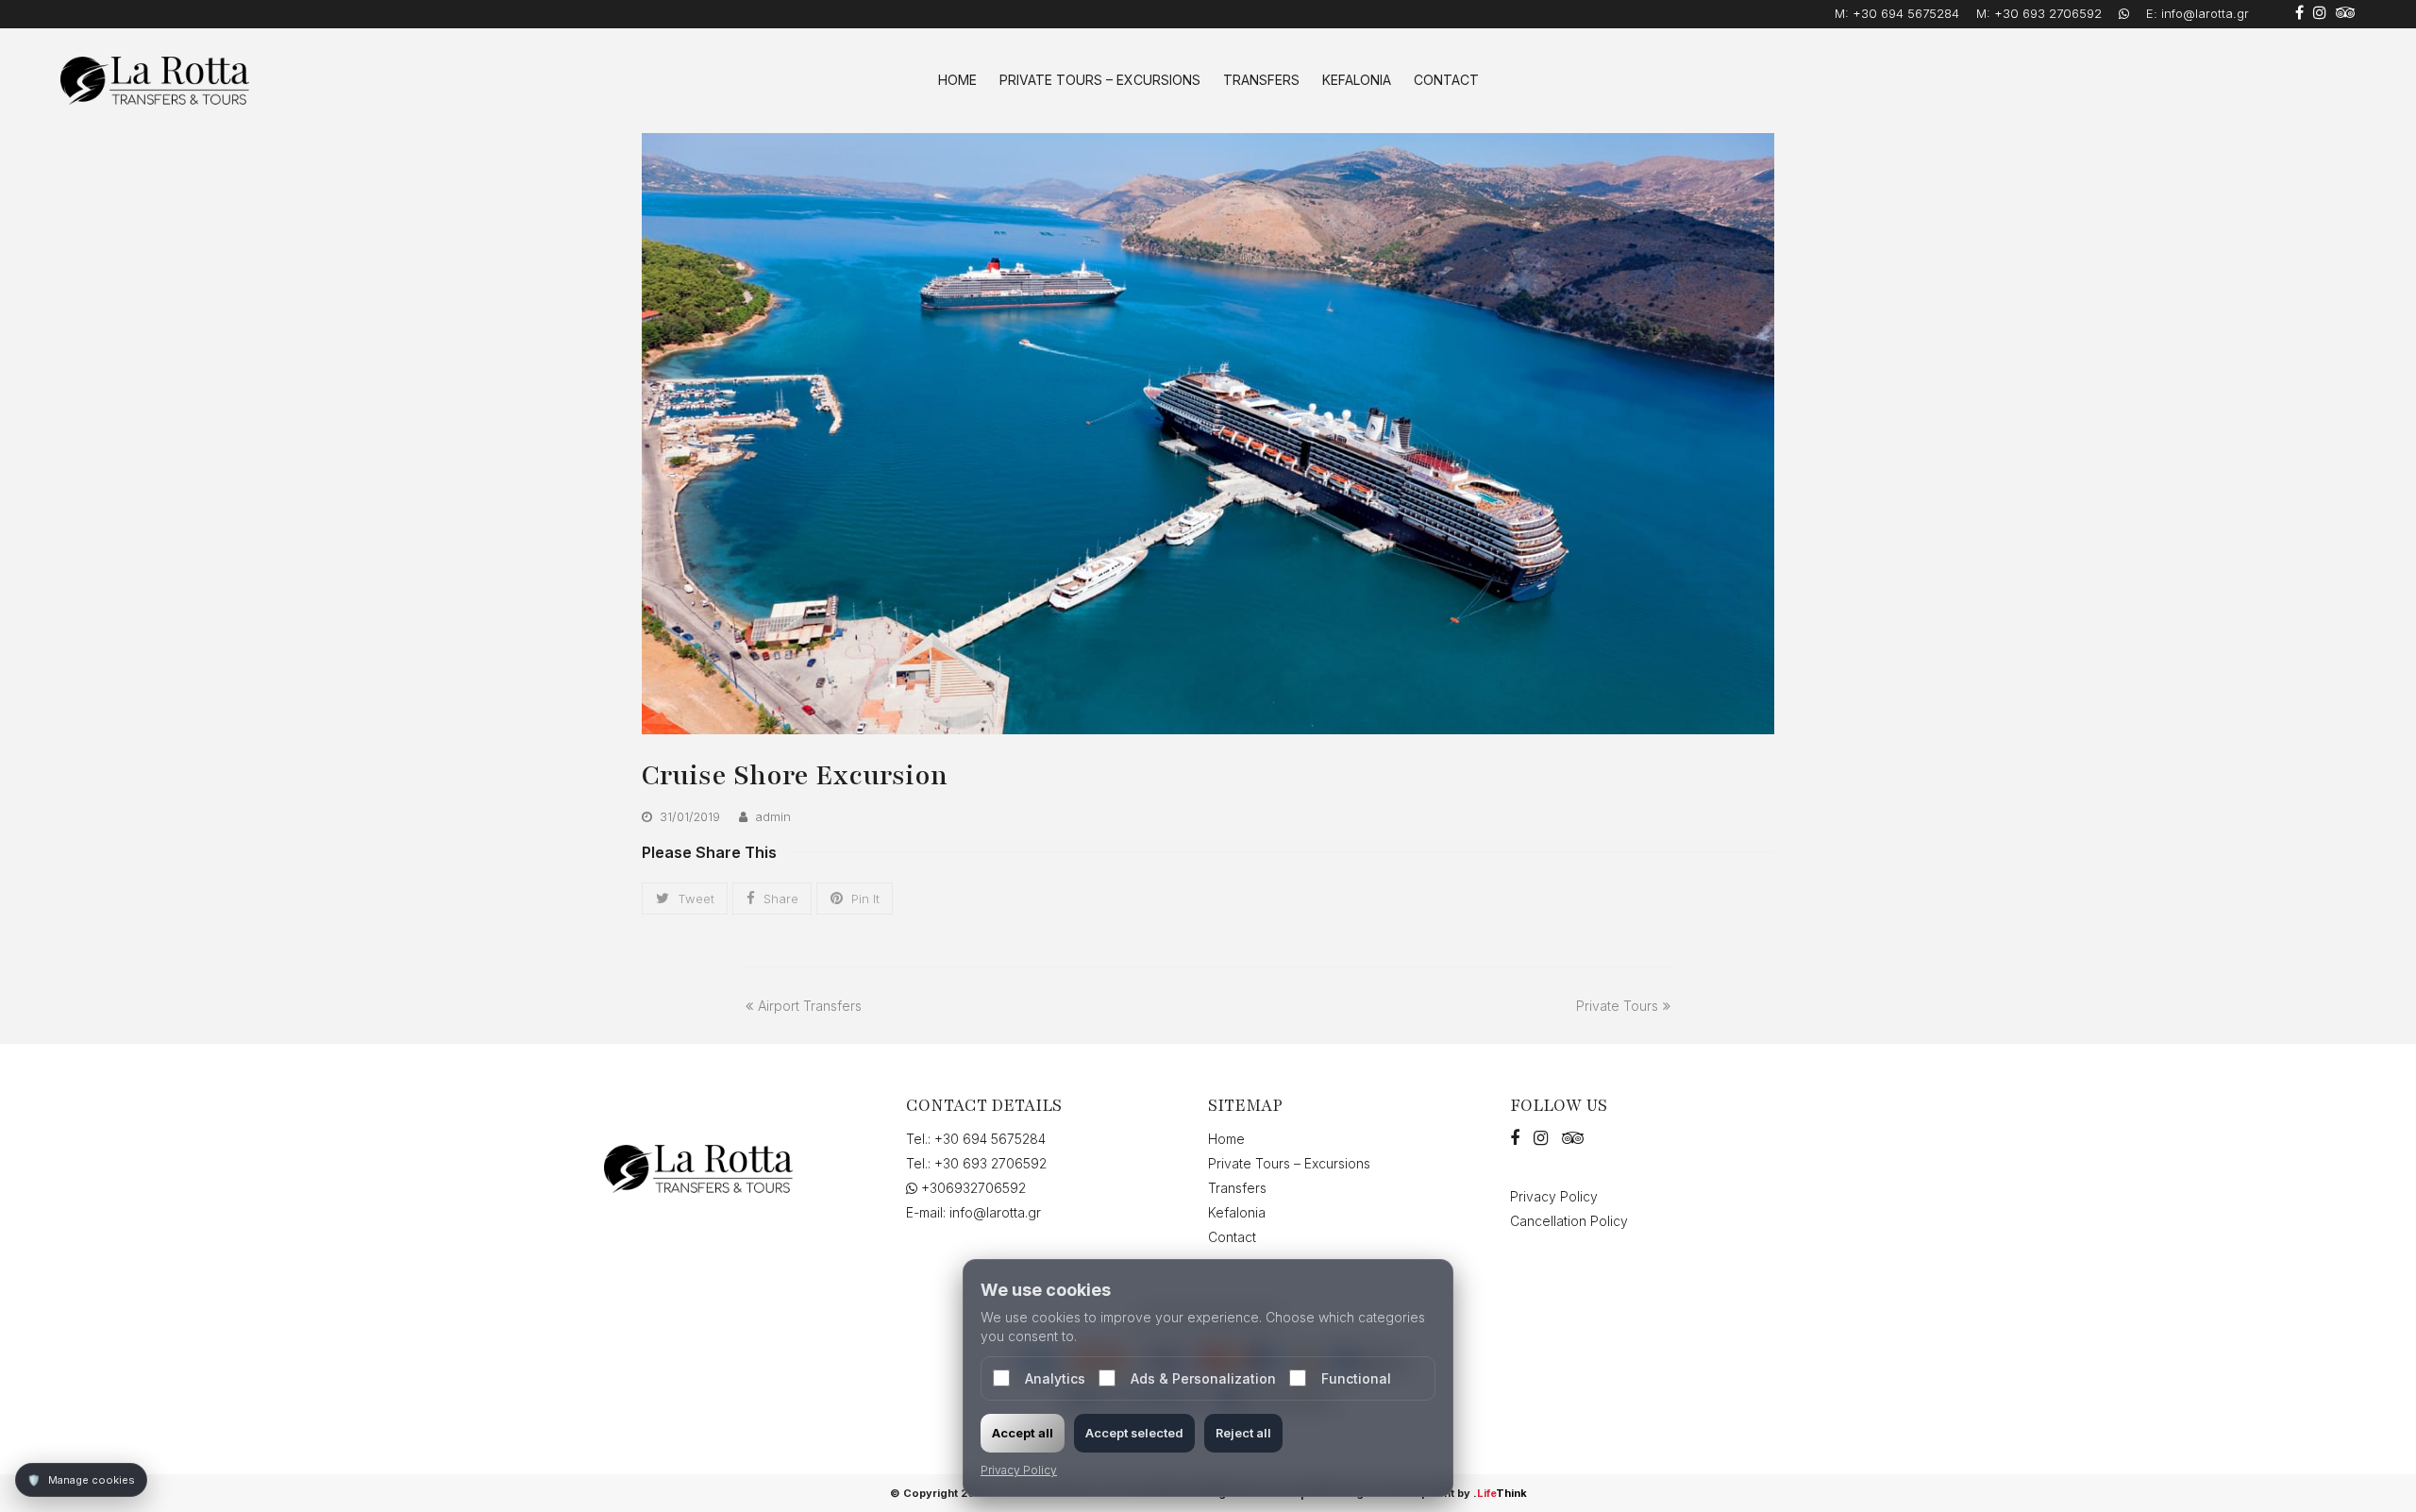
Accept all (1023, 1433)
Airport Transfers (809, 1006)
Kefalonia (1237, 1212)
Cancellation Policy (1569, 1221)
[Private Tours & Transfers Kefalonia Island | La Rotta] (155, 79)
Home (1226, 1139)
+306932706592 (972, 1188)
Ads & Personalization (1203, 1378)
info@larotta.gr (2205, 13)
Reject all (1243, 1433)
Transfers (1237, 1188)
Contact (1232, 1237)
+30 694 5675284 (1906, 13)
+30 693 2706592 (2048, 13)
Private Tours (1617, 1006)
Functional (1356, 1378)
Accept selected (1134, 1433)
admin (773, 816)
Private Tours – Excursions (1289, 1163)
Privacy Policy (1554, 1196)
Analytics (1055, 1378)
